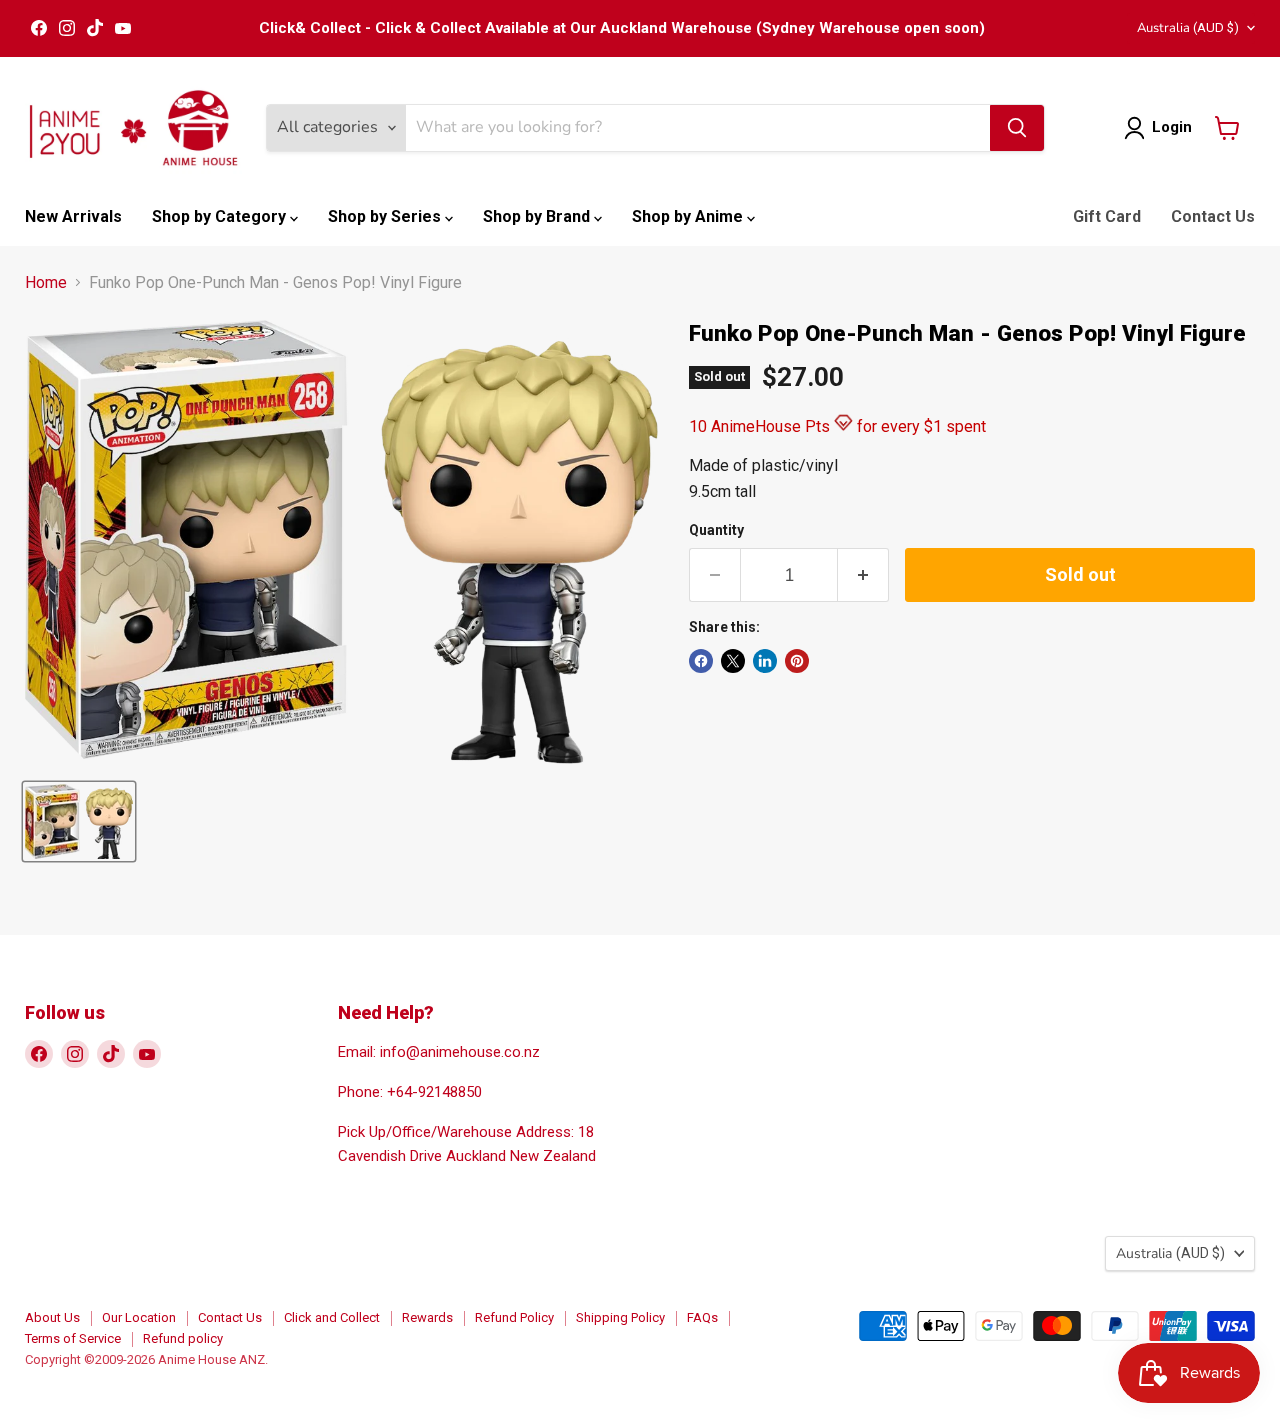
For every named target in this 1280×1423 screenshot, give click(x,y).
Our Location (139, 1317)
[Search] (1017, 128)
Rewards (427, 1317)
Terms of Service (73, 1338)
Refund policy (183, 1338)
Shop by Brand (538, 216)
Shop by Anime (689, 216)
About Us (52, 1317)
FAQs (702, 1317)
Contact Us (1213, 216)
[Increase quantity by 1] (863, 575)
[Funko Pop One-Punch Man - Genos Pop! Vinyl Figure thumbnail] (79, 821)
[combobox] (698, 128)
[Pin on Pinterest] (797, 661)
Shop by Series (386, 216)
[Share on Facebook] (701, 661)
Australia (1188, 28)
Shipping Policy (620, 1317)
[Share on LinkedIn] (765, 661)
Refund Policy (514, 1317)
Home (46, 283)
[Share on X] (733, 661)
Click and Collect (332, 1317)
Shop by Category (221, 216)
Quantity (716, 530)
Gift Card (1107, 216)
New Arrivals (73, 216)
